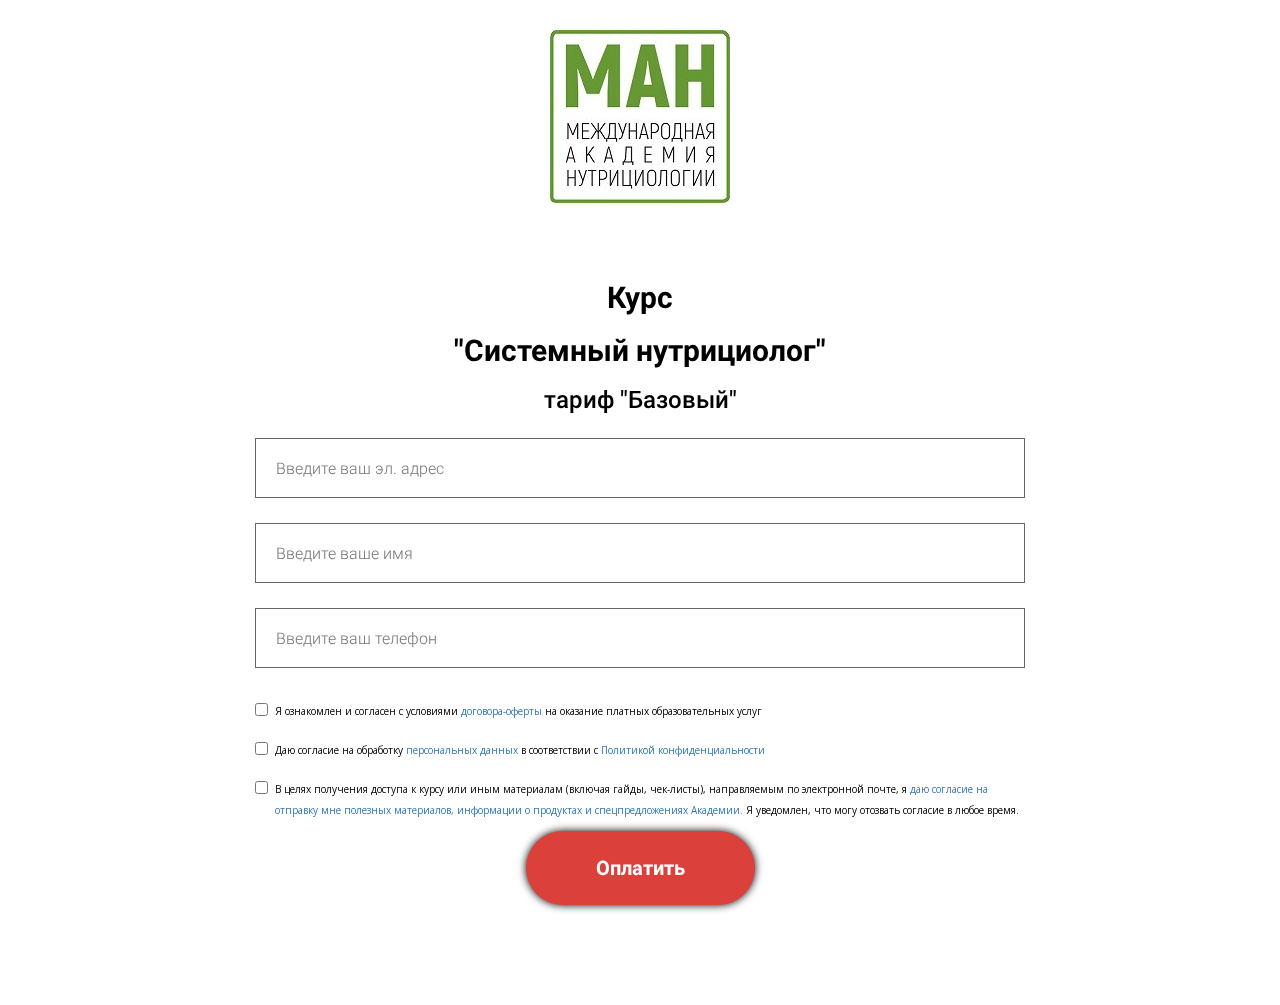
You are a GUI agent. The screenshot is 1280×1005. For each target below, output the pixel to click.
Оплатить (640, 868)
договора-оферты (501, 711)
